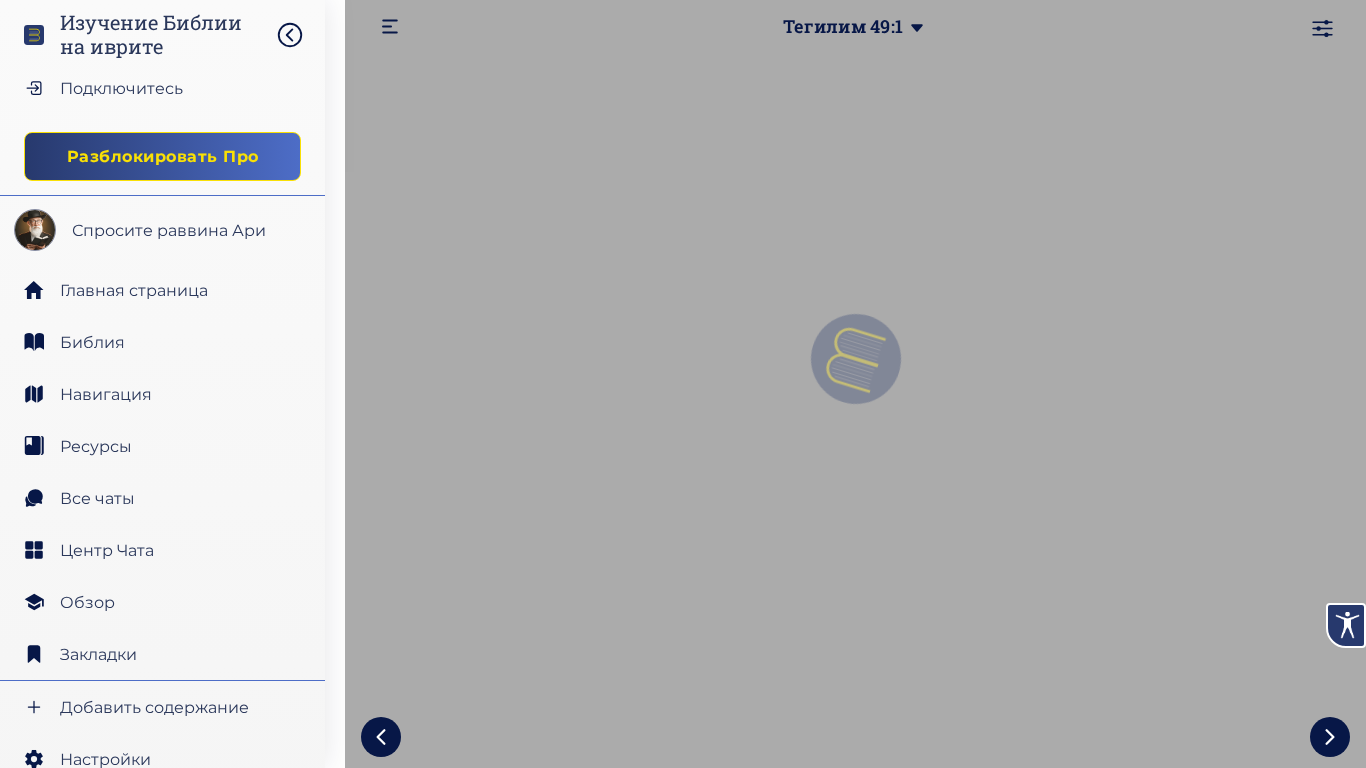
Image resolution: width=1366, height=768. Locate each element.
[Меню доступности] (1346, 625)
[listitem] (162, 342)
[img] (300, 35)
